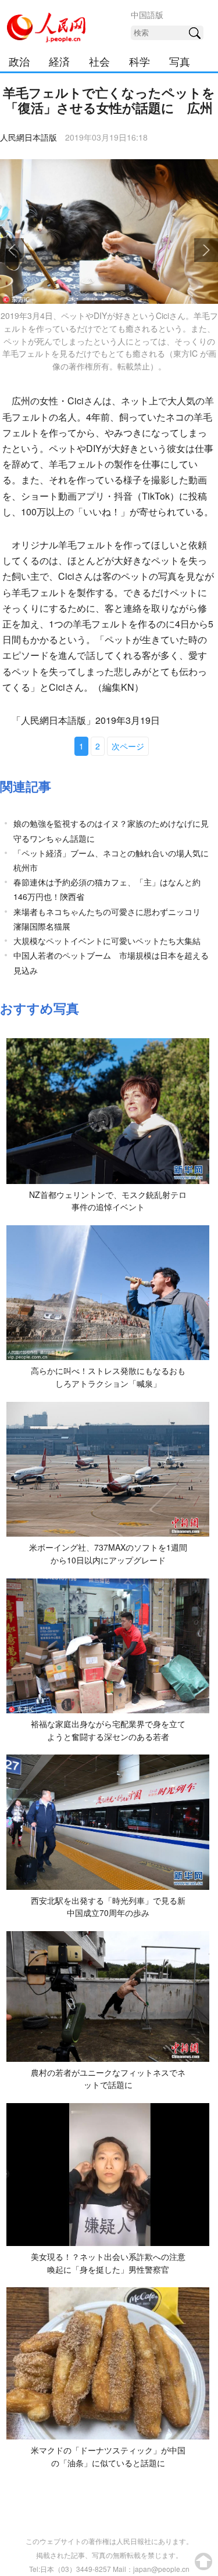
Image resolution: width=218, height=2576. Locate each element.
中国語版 (147, 15)
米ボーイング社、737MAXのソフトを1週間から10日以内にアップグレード (108, 1554)
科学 (140, 61)
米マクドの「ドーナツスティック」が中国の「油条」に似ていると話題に (108, 2456)
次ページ (128, 746)
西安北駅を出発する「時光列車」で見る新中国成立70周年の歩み (108, 1907)
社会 (99, 61)
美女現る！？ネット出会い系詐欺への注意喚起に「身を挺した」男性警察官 (108, 2263)
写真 (180, 61)
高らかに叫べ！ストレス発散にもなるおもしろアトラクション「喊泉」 (108, 1377)
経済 (59, 61)
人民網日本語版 (28, 137)
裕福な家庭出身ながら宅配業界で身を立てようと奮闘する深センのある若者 (108, 1730)
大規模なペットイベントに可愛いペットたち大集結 (107, 941)
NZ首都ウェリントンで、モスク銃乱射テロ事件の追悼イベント (108, 1201)
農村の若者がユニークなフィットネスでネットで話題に (108, 2079)
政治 (19, 61)
